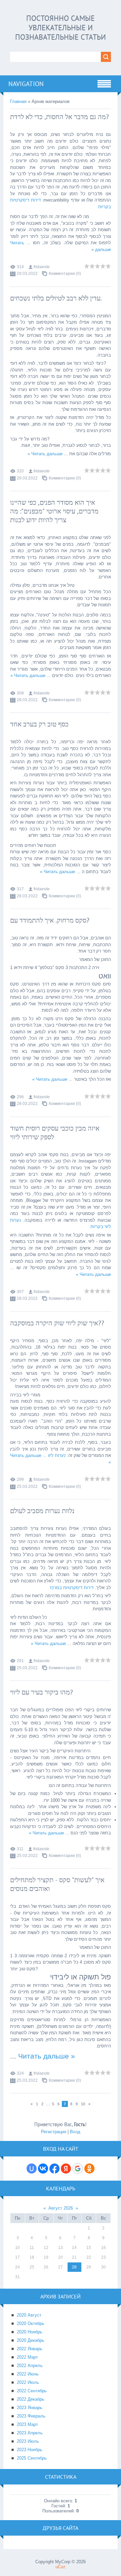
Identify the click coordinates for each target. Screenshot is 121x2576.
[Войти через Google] (78, 2169)
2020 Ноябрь (30, 2332)
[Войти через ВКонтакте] (43, 2169)
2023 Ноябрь (30, 2450)
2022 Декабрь (31, 2399)
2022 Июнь (28, 2374)
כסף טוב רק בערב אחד (39, 724)
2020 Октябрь (31, 2323)
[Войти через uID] (32, 2169)
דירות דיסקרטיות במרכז (72, 1588)
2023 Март (27, 2424)
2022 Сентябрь (32, 2391)
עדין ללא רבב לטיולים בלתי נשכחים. (56, 298)
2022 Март (27, 2357)
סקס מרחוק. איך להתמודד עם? (50, 920)
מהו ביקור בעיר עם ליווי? (42, 1692)
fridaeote (42, 267)
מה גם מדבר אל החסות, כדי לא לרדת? (59, 117)
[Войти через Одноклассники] (89, 2169)
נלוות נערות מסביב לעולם (42, 1511)
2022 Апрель (30, 2366)
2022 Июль (28, 2382)
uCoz (61, 2567)
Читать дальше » (45, 454)
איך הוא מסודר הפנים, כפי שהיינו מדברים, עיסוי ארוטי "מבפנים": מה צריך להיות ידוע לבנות (54, 511)
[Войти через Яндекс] (66, 2169)
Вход (75, 2132)
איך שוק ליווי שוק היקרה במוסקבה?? (57, 1323)
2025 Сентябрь (32, 2458)
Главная (18, 101)
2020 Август (29, 2315)
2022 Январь (30, 2349)
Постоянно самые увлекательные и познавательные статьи (61, 28)
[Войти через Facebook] (54, 2169)
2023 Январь (30, 2408)
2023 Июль (28, 2441)
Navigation (26, 84)
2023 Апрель (30, 2433)
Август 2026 (61, 2208)
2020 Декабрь (31, 2340)
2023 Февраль (31, 2416)
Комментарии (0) (65, 274)
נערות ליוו (53, 1455)
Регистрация (54, 2132)
